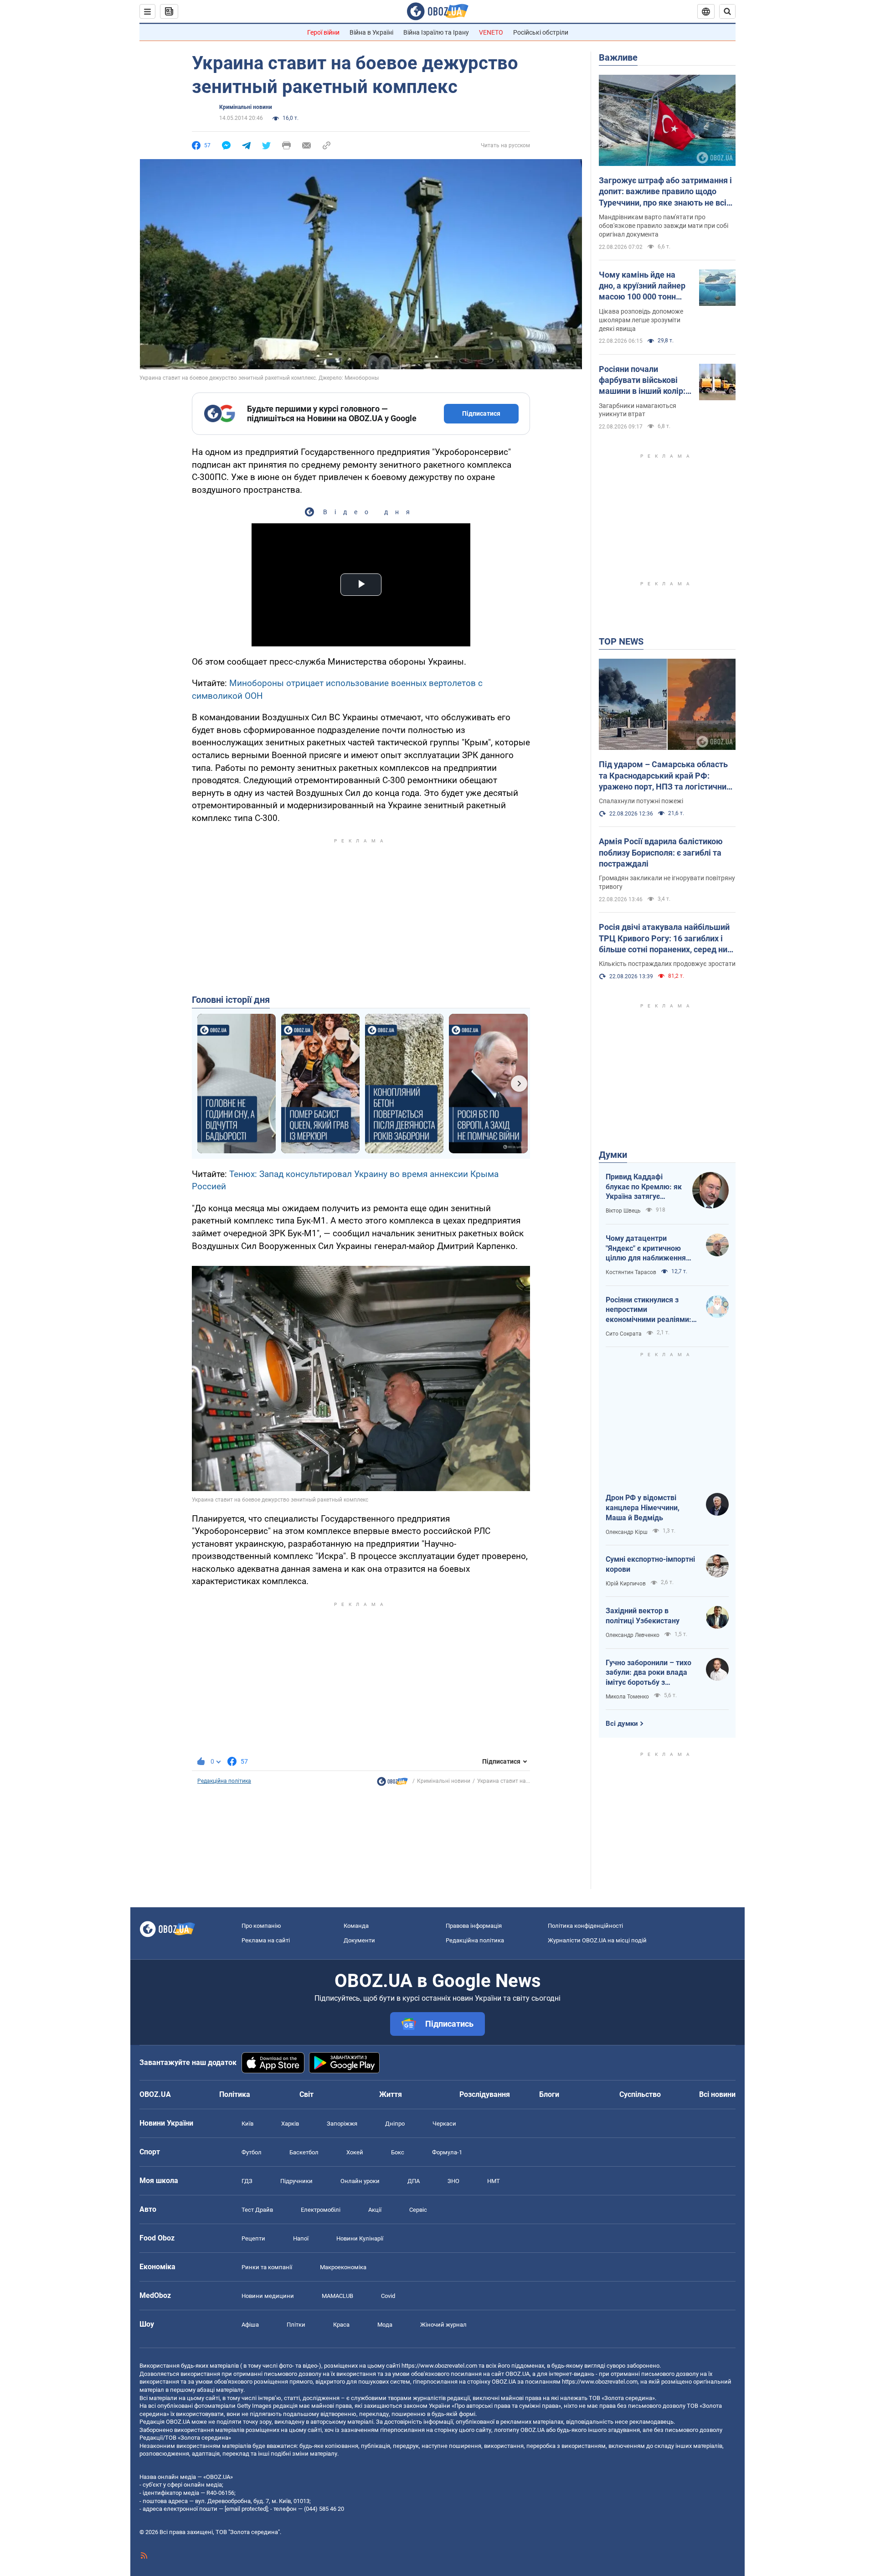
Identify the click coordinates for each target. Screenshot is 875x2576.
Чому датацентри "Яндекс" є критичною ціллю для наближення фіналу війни (646, 1249)
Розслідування (485, 2094)
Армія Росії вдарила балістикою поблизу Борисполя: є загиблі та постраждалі (661, 852)
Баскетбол (304, 2152)
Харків (290, 2124)
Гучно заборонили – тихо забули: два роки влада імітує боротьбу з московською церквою (649, 1673)
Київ (247, 2124)
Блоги (549, 2094)
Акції (375, 2210)
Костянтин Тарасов (631, 1272)
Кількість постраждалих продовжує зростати (667, 964)
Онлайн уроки (360, 2181)
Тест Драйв (257, 2210)
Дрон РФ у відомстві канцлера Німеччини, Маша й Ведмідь (643, 1507)
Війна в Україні (371, 32)
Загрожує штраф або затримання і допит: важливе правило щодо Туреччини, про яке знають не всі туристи (665, 192)
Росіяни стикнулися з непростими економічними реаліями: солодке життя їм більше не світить (649, 1310)
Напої (301, 2238)
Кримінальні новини (246, 107)
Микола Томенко (627, 1697)
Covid (388, 2296)
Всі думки (622, 1724)
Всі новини (717, 2094)
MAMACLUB (337, 2296)
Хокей (355, 2152)
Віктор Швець (623, 1211)
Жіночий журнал (443, 2325)
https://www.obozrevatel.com (439, 2366)
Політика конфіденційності (585, 1926)
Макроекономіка (343, 2267)
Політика (235, 2094)
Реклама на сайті (266, 1940)
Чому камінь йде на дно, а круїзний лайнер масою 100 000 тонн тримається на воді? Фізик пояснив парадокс (642, 286)
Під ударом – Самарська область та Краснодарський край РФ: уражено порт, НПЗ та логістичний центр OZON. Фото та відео (665, 776)
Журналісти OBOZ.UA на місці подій (597, 1940)
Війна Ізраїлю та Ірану (436, 32)
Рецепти (253, 2238)
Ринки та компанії (267, 2267)
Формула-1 (447, 2152)
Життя (391, 2094)
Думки (613, 1155)
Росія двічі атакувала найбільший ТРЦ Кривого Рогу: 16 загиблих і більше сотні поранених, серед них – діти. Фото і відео (665, 939)
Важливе (618, 57)
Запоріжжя (342, 2124)
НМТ (494, 2181)
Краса (341, 2325)
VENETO (491, 32)
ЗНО (453, 2181)
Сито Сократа (624, 1334)
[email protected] (246, 2509)
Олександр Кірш (627, 1532)
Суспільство (640, 2094)
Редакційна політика (224, 1781)
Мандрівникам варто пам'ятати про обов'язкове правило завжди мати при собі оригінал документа (664, 226)
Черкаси (444, 2124)
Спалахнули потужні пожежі (641, 801)
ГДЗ (247, 2181)
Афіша (250, 2325)
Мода (385, 2325)
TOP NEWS (621, 641)
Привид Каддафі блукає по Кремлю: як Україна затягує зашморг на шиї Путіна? (644, 1187)
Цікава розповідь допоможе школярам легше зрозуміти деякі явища (641, 320)
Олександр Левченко (633, 1635)
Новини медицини (268, 2296)
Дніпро (395, 2124)
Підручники (296, 2181)
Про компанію (261, 1926)
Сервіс (418, 2210)
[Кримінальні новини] (392, 1784)
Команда (356, 1926)
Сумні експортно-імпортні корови (650, 1564)
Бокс (398, 2152)
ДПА (414, 2181)
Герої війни (323, 32)
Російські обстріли (541, 32)
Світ (306, 2094)
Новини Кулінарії (360, 2238)
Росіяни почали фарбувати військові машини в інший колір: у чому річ (645, 381)
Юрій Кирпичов (626, 1584)
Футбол (252, 2152)
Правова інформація (474, 1926)
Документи (359, 1940)
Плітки (296, 2325)
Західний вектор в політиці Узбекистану (643, 1616)
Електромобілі (321, 2210)
